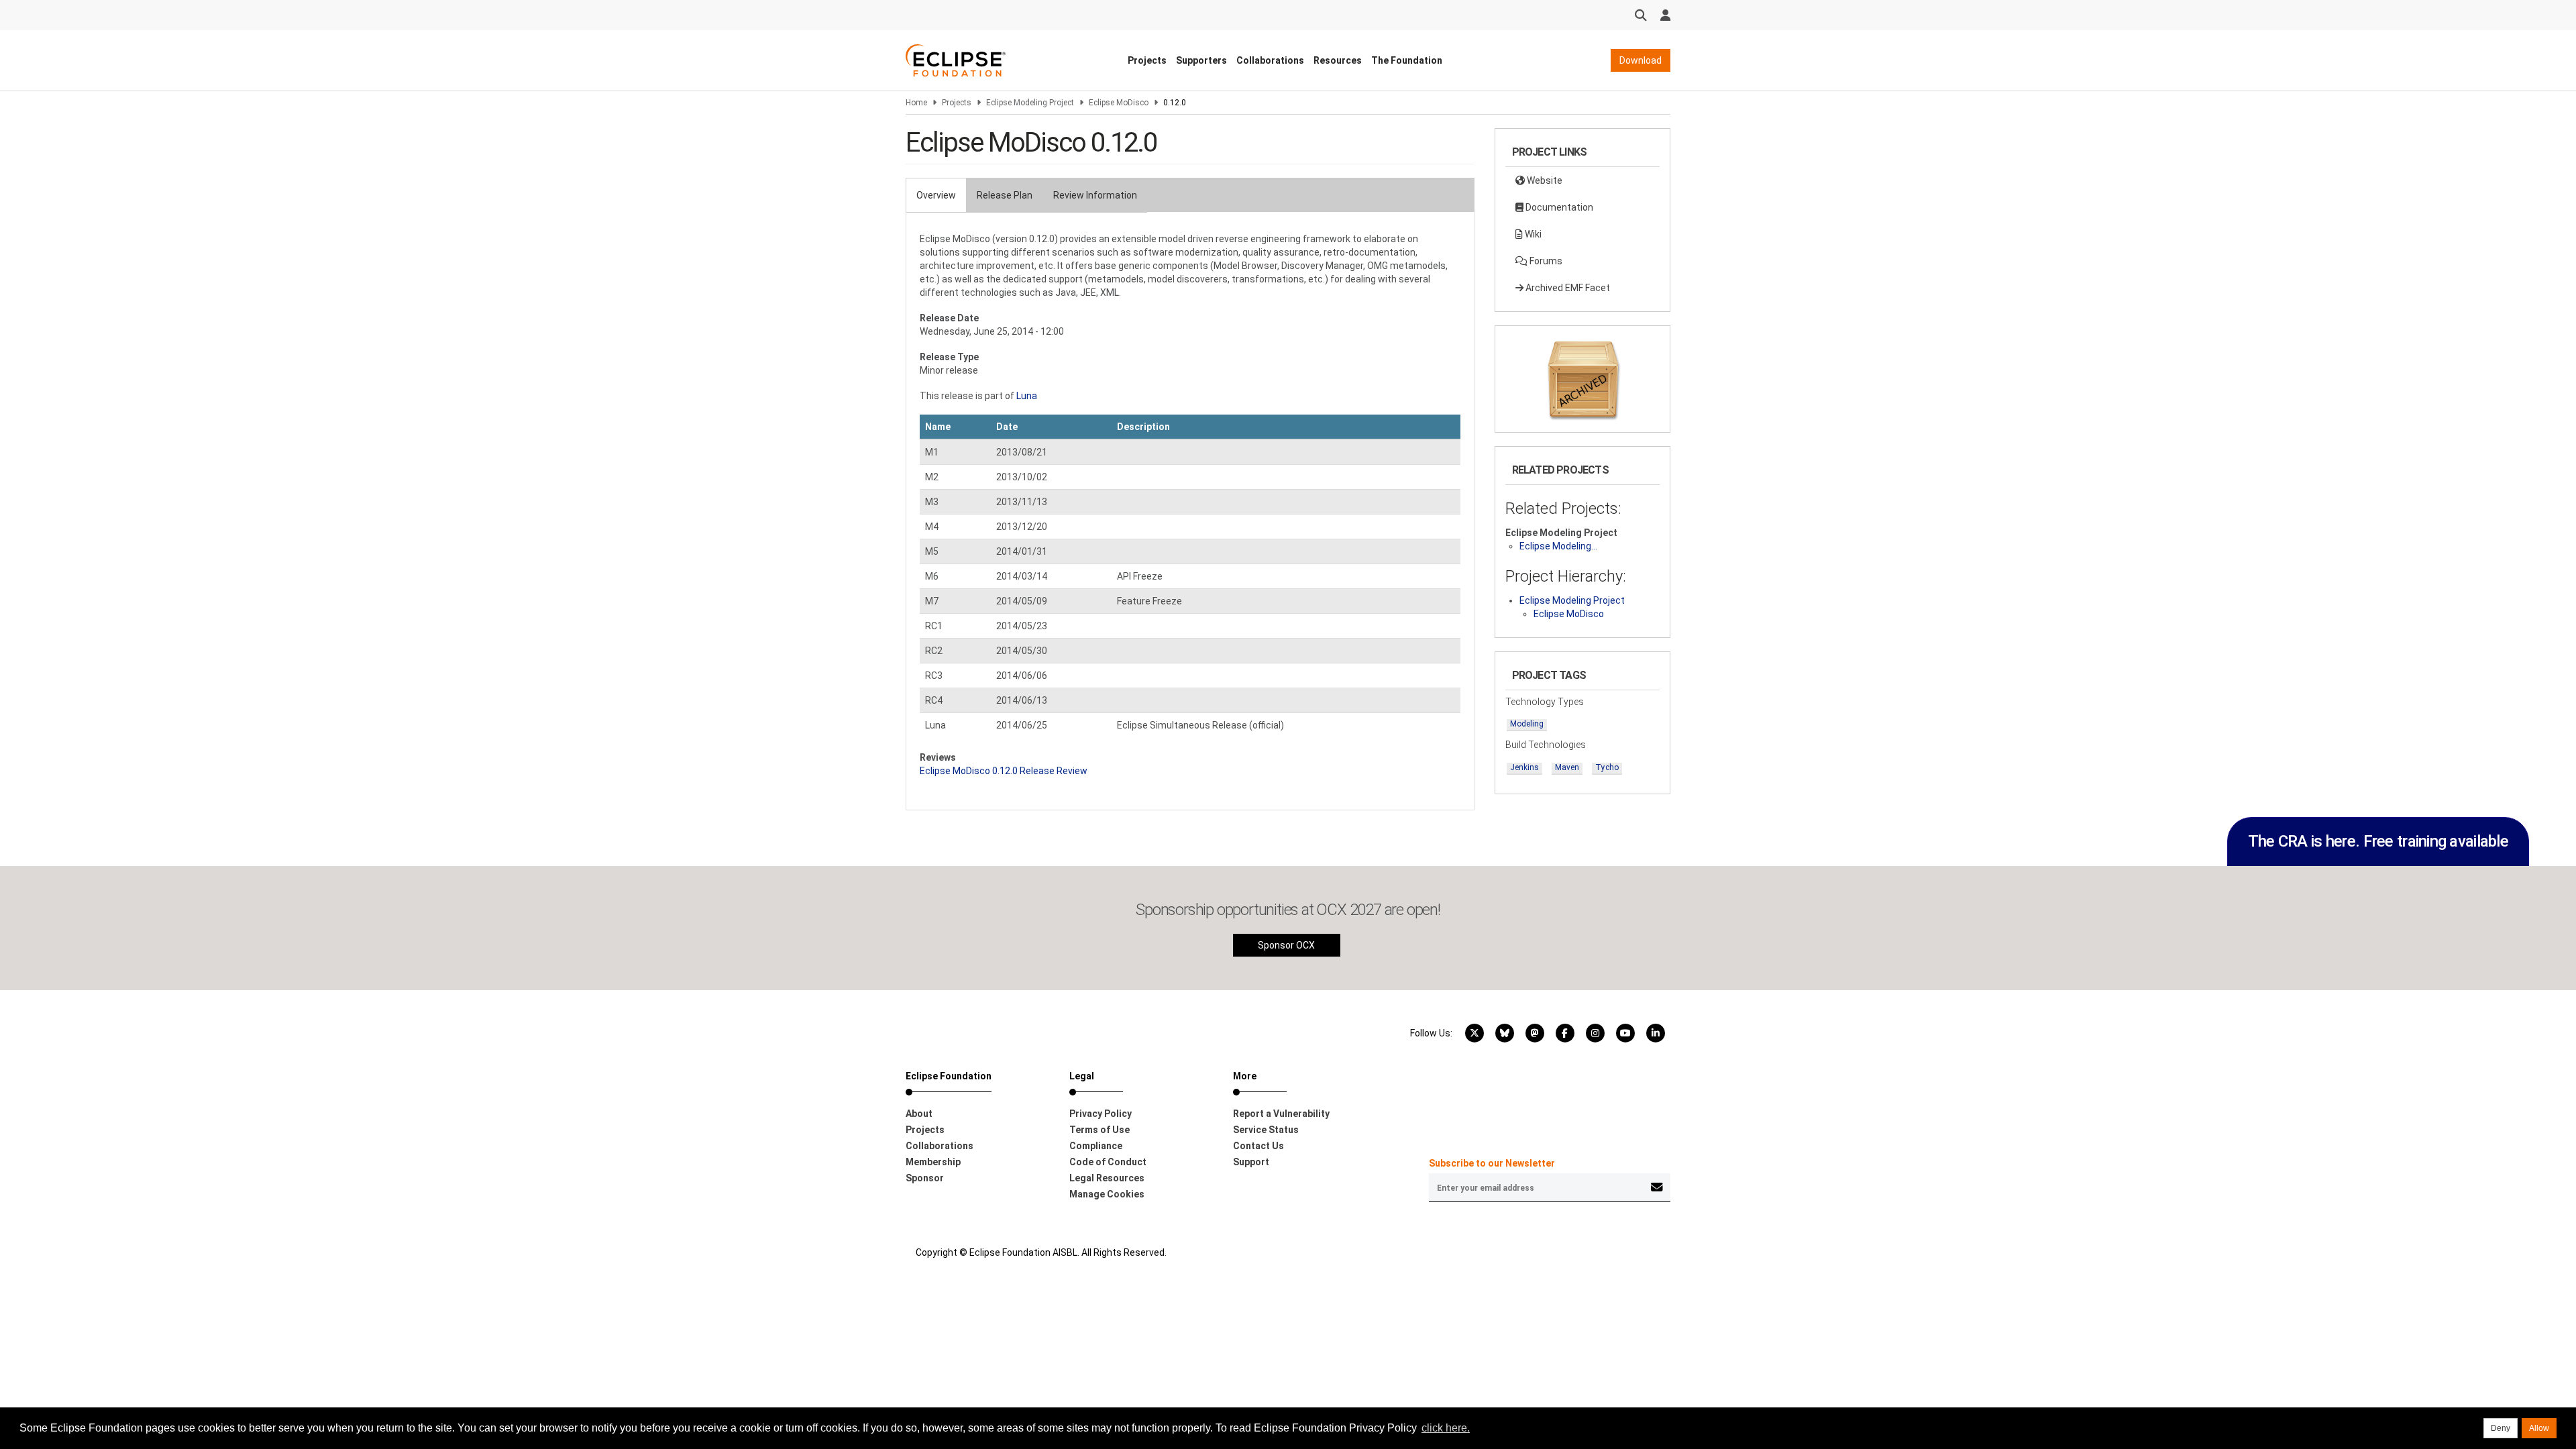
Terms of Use (1099, 1130)
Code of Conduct (1108, 1162)
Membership (933, 1162)
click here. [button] (1446, 1428)
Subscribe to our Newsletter (1492, 1163)
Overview (936, 195)
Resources (1338, 60)
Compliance (1096, 1146)
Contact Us (1258, 1146)
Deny (2501, 1428)
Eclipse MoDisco (1119, 103)
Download (1641, 60)
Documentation (1558, 207)
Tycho (1607, 767)
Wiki (1532, 234)
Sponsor (925, 1178)
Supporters (1201, 60)
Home (916, 103)
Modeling (1527, 724)
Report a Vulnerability (1281, 1114)
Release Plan (1005, 195)
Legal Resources (1107, 1178)
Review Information (1095, 195)
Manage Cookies (1107, 1194)
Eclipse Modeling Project (1030, 103)
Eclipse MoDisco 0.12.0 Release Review (1004, 771)
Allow (2539, 1428)
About (919, 1114)
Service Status (1266, 1130)
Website (1544, 180)
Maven (1567, 767)
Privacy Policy (1101, 1114)
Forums (1545, 261)
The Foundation (1407, 60)
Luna (1027, 396)
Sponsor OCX (1286, 945)
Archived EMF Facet (1567, 288)
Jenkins (1524, 767)
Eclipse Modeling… (1558, 546)
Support (1251, 1162)
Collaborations (1270, 60)
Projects (1147, 60)
